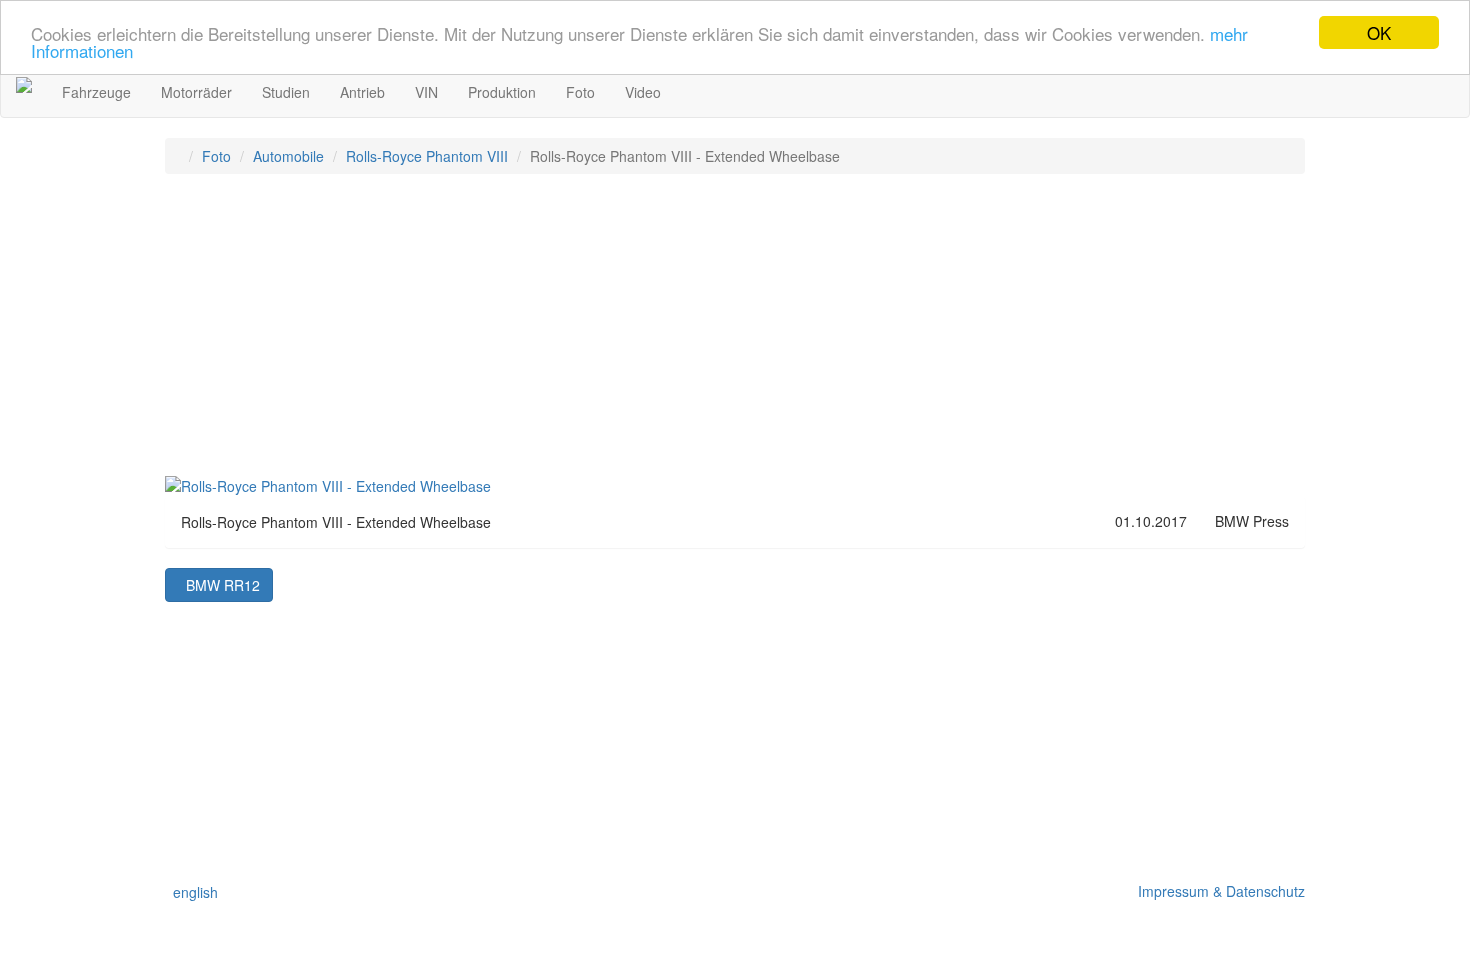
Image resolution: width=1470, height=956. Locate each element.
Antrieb (362, 92)
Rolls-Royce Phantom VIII (427, 156)
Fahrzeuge (96, 92)
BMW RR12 (219, 585)
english (191, 892)
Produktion (502, 92)
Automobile (288, 156)
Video (643, 92)
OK (1379, 32)
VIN (426, 92)
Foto (580, 92)
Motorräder (196, 92)
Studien (286, 92)
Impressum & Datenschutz (1217, 891)
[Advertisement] (735, 334)
